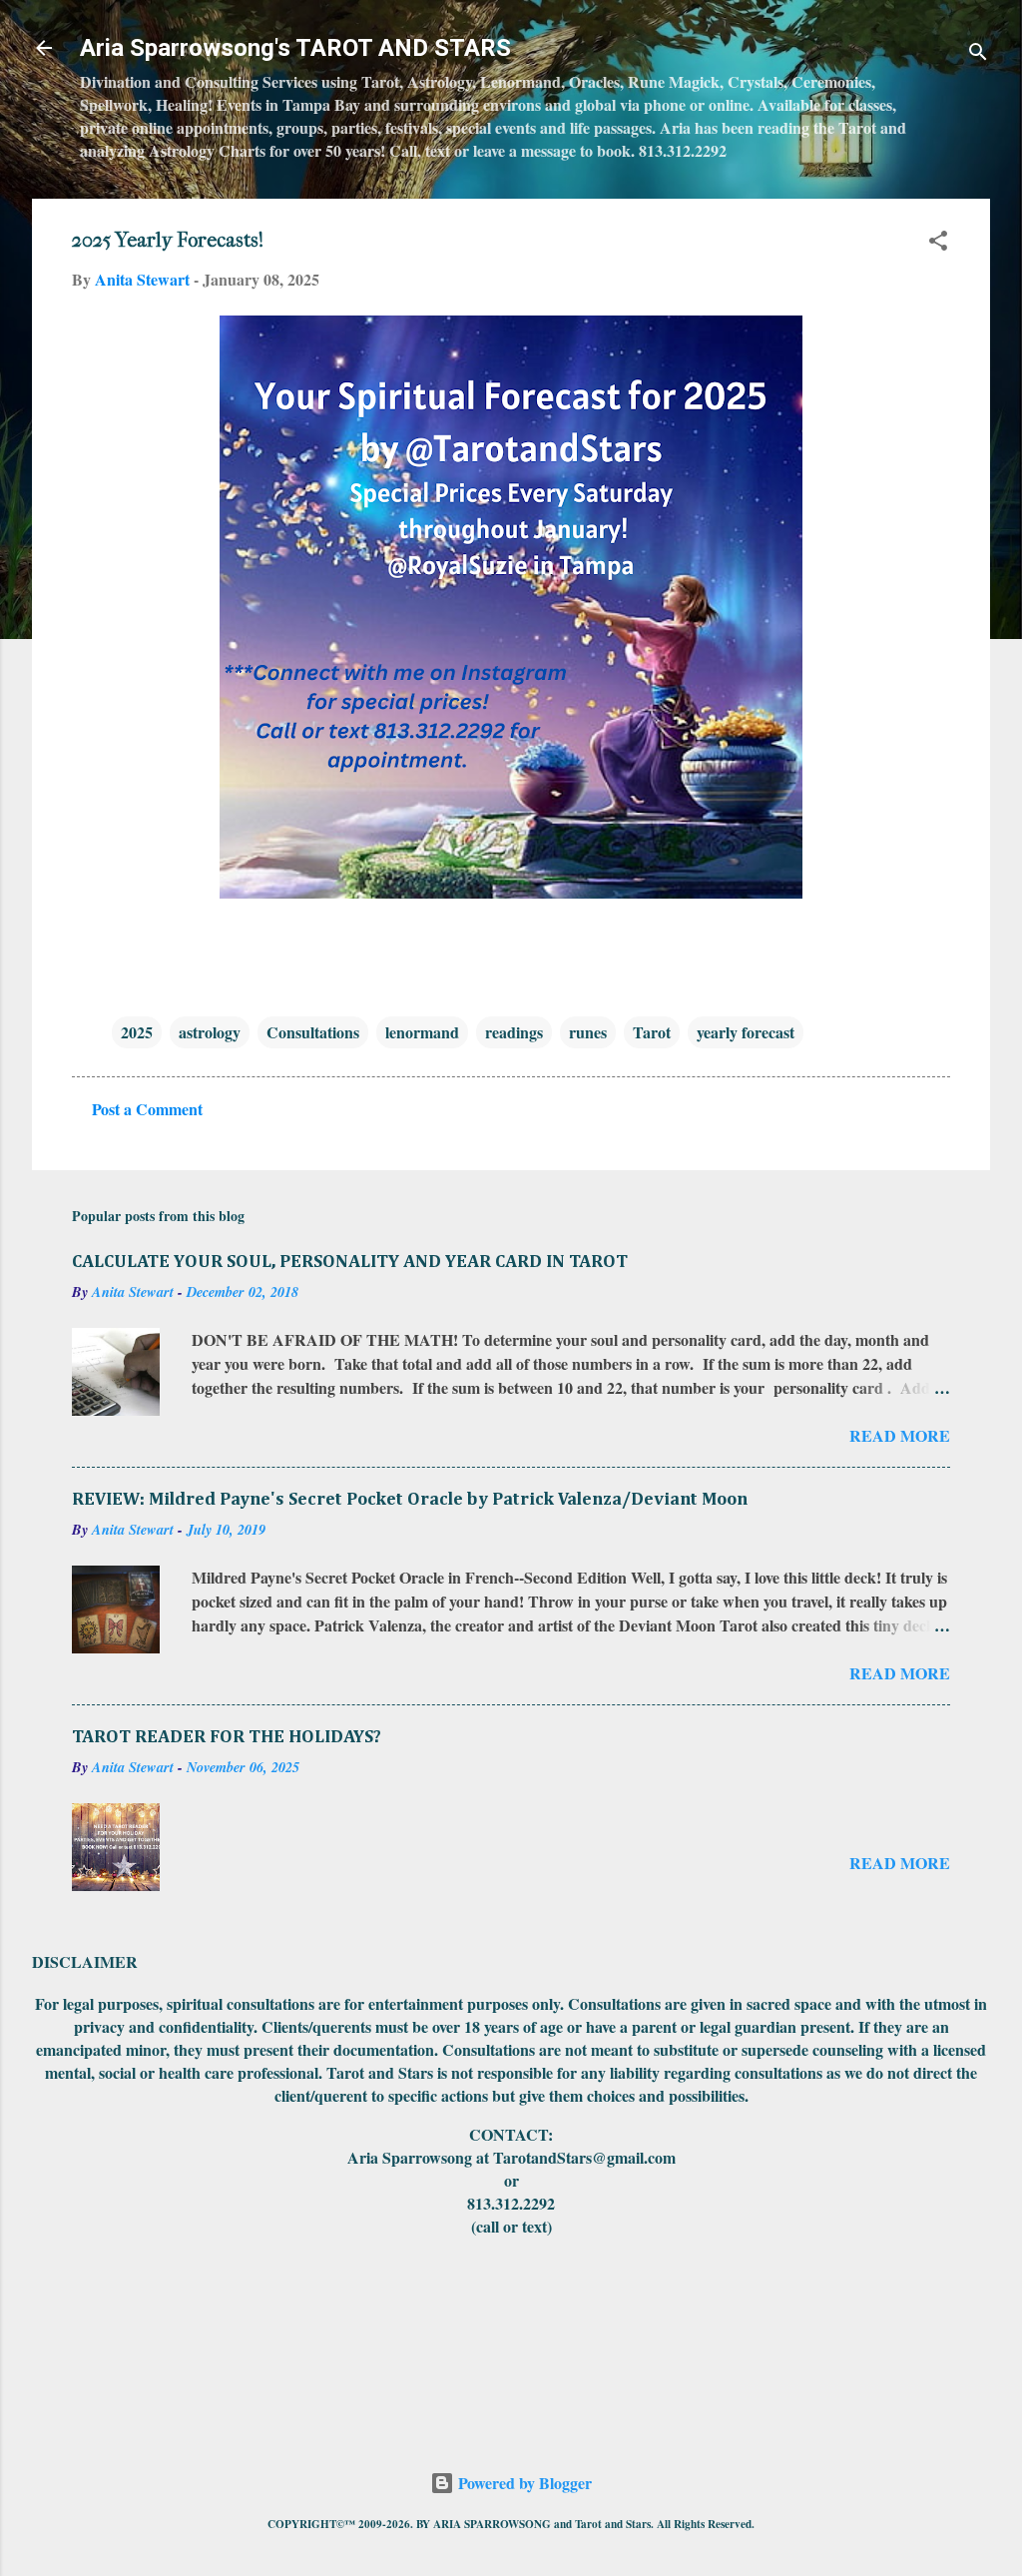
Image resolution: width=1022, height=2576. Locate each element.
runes (588, 1032)
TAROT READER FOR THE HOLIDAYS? (227, 1737)
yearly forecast (746, 1032)
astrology (210, 1032)
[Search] (978, 54)
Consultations (313, 1032)
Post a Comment (147, 1109)
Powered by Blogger (523, 2483)
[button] (938, 244)
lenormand (422, 1032)
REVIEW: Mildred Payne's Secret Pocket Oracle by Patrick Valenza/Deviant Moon (410, 1500)
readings (514, 1032)
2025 (137, 1032)
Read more (900, 1435)
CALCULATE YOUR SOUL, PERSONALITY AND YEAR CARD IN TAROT (350, 1262)
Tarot (652, 1032)
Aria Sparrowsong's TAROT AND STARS (295, 48)
